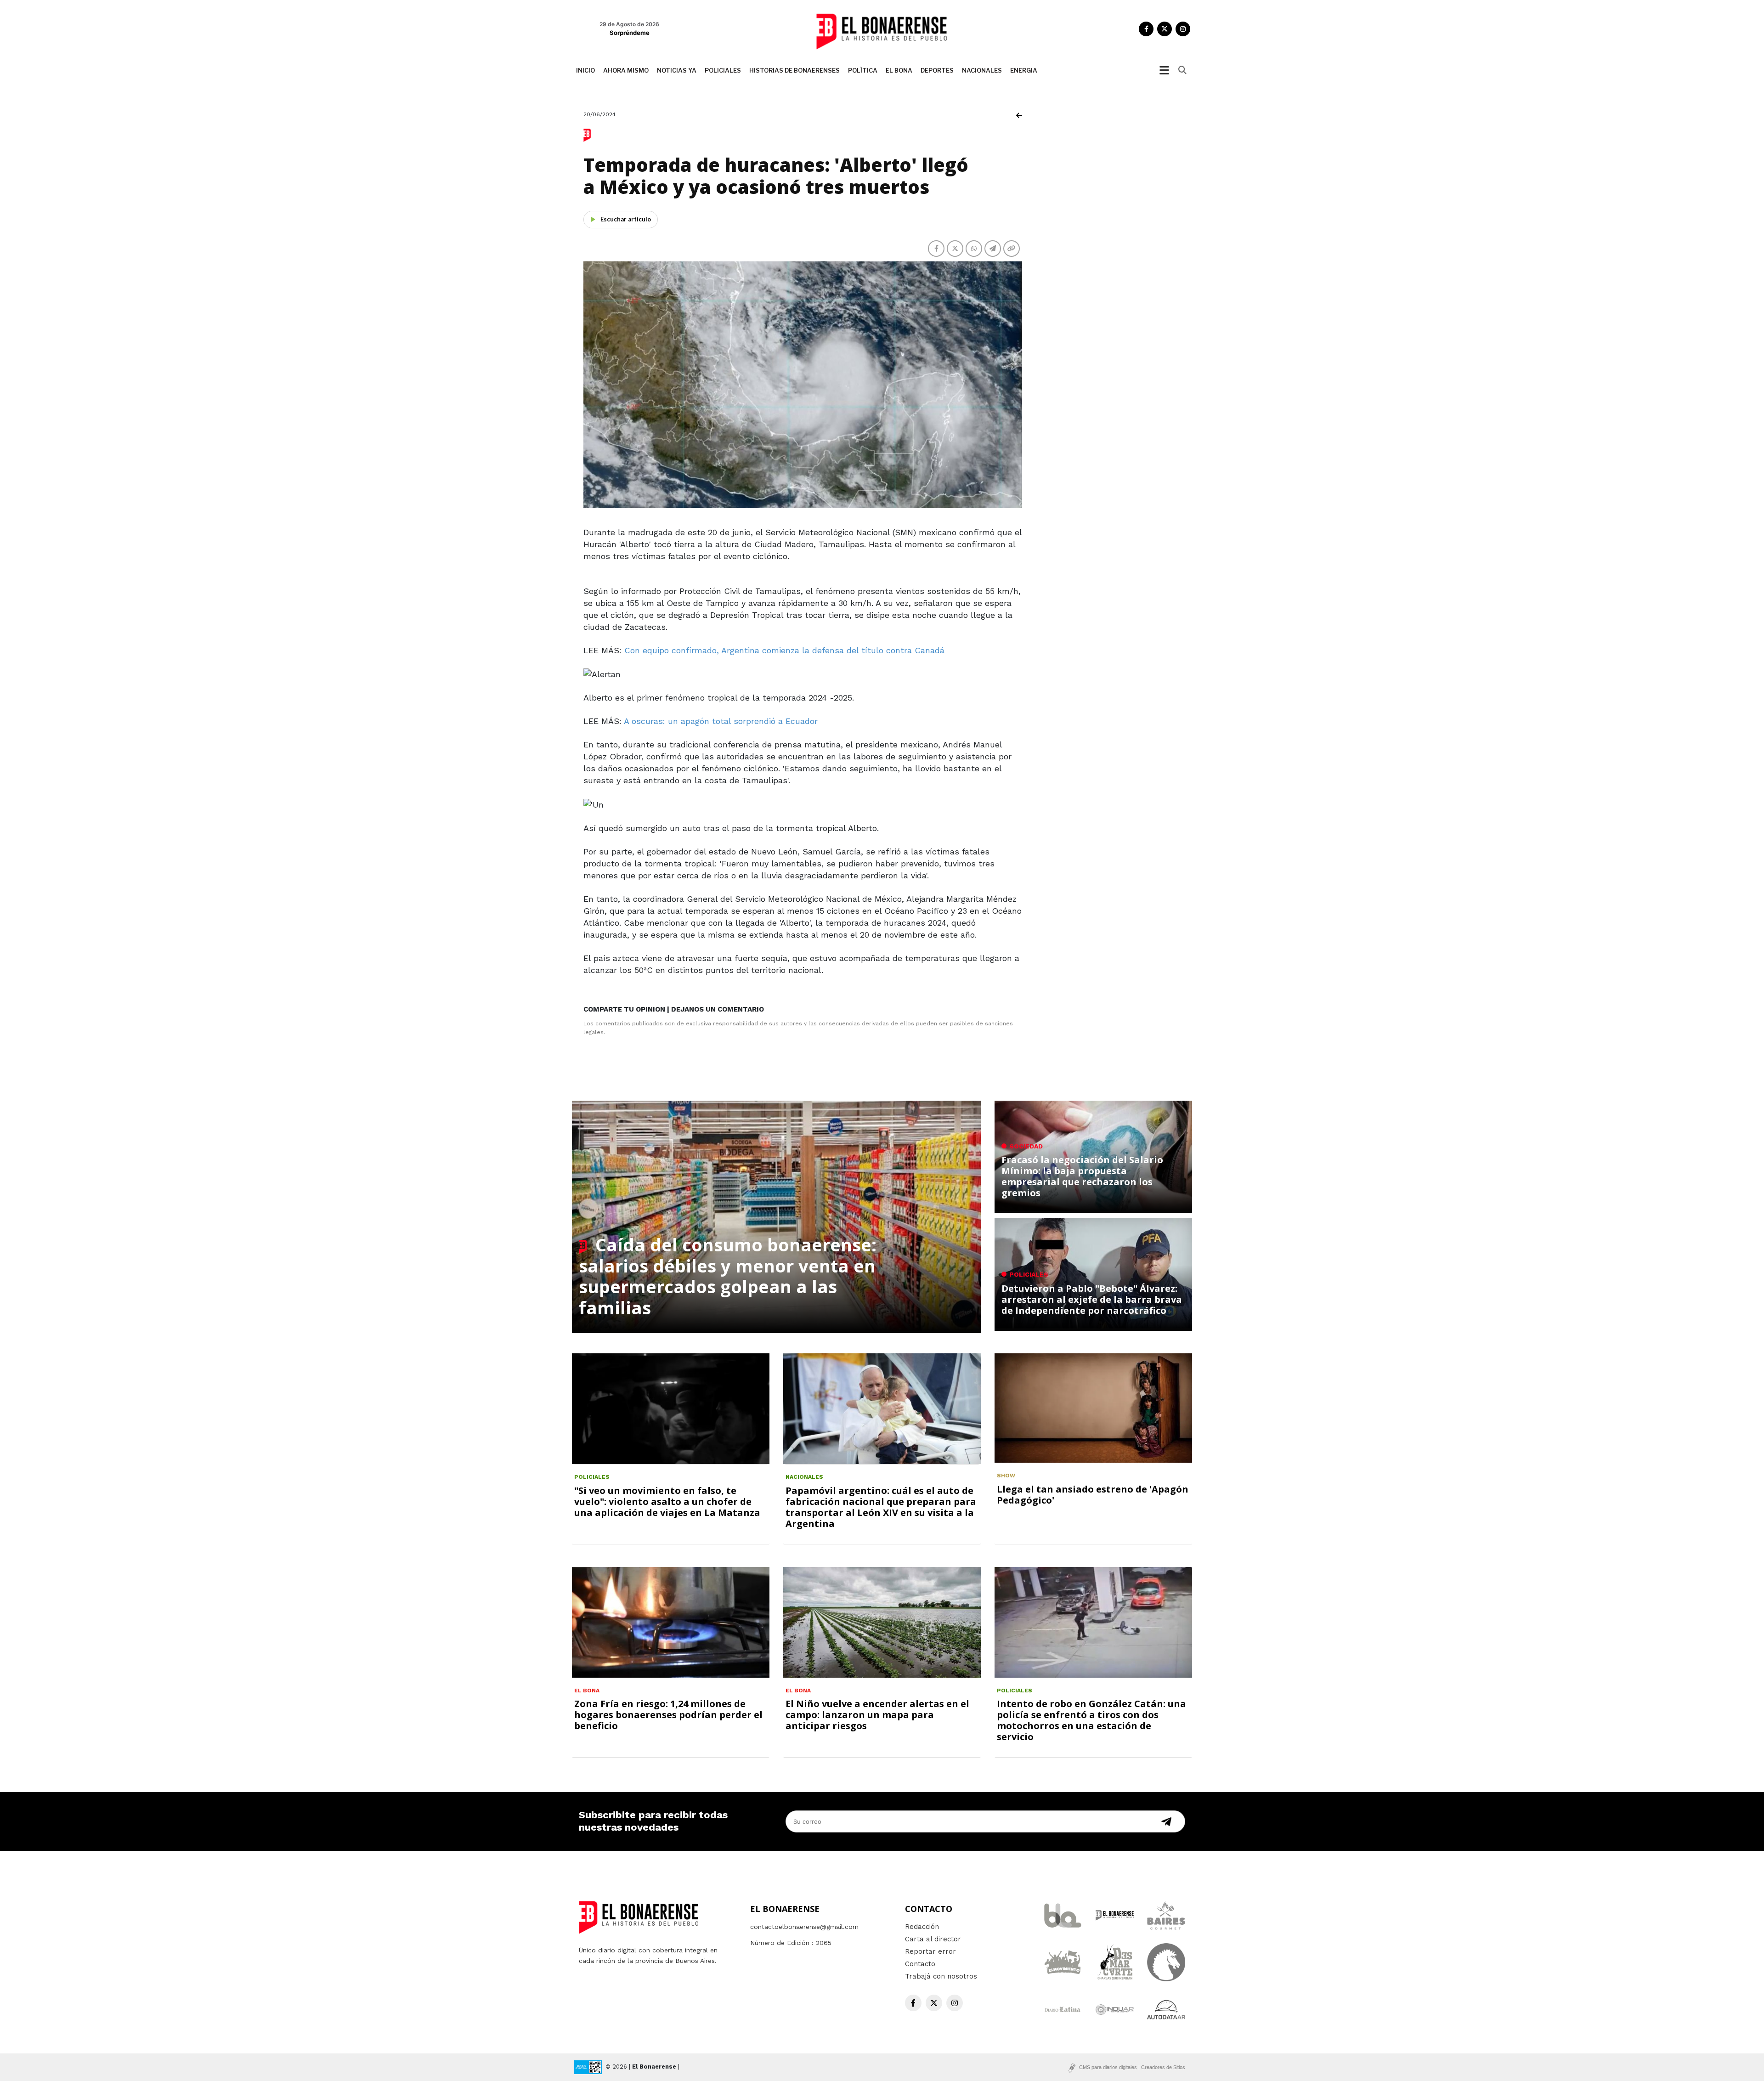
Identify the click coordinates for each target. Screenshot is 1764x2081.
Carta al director (933, 1939)
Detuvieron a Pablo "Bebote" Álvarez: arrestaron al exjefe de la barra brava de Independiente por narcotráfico (1092, 1299)
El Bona (899, 70)
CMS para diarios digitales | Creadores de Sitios (1132, 2067)
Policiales (723, 70)
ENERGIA (1024, 70)
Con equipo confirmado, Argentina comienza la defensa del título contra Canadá (784, 650)
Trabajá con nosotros (941, 1976)
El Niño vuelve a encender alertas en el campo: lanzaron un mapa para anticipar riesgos (877, 1715)
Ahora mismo (626, 70)
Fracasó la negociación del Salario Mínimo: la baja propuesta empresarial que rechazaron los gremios (1082, 1176)
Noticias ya (677, 70)
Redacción (922, 1927)
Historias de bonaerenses (794, 70)
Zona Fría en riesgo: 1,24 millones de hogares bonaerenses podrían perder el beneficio (668, 1715)
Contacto (920, 1964)
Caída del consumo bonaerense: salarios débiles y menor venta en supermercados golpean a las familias (728, 1276)
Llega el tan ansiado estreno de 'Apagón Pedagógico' (1093, 1495)
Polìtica (863, 70)
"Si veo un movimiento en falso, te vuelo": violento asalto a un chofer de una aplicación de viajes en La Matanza (667, 1501)
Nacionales (982, 70)
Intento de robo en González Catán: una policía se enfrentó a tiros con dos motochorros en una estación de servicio (1091, 1720)
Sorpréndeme (630, 33)
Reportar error (930, 1951)
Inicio (585, 70)
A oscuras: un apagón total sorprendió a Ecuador (721, 721)
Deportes (937, 70)
